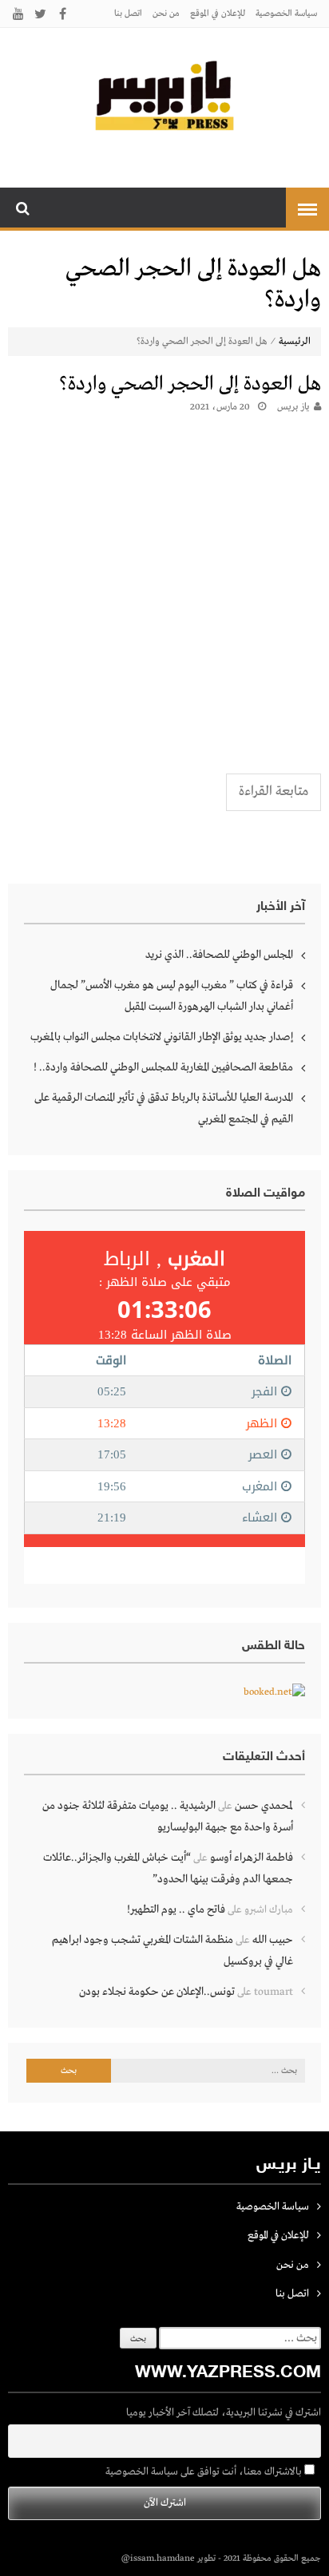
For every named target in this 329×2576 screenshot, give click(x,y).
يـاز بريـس (293, 407)
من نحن (166, 14)
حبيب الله (273, 1940)
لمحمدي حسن (264, 1806)
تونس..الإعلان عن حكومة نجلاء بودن (157, 1992)
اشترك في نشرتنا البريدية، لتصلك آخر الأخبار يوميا (224, 2413)
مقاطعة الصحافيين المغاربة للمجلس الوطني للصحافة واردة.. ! (163, 1067)
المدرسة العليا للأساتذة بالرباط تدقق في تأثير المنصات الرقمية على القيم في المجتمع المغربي (164, 1108)
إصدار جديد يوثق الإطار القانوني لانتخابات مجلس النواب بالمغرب (162, 1037)
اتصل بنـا (128, 14)
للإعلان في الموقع (218, 14)
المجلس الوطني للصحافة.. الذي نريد (219, 955)
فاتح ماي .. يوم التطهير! (176, 1909)
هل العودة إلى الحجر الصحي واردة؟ (190, 384)
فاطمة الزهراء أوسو (252, 1858)
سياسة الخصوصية (286, 14)
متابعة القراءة (274, 791)
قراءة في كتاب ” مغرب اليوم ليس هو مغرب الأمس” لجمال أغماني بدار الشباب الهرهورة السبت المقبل (172, 996)
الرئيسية (295, 342)
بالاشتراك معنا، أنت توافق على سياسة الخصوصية (205, 2472)
